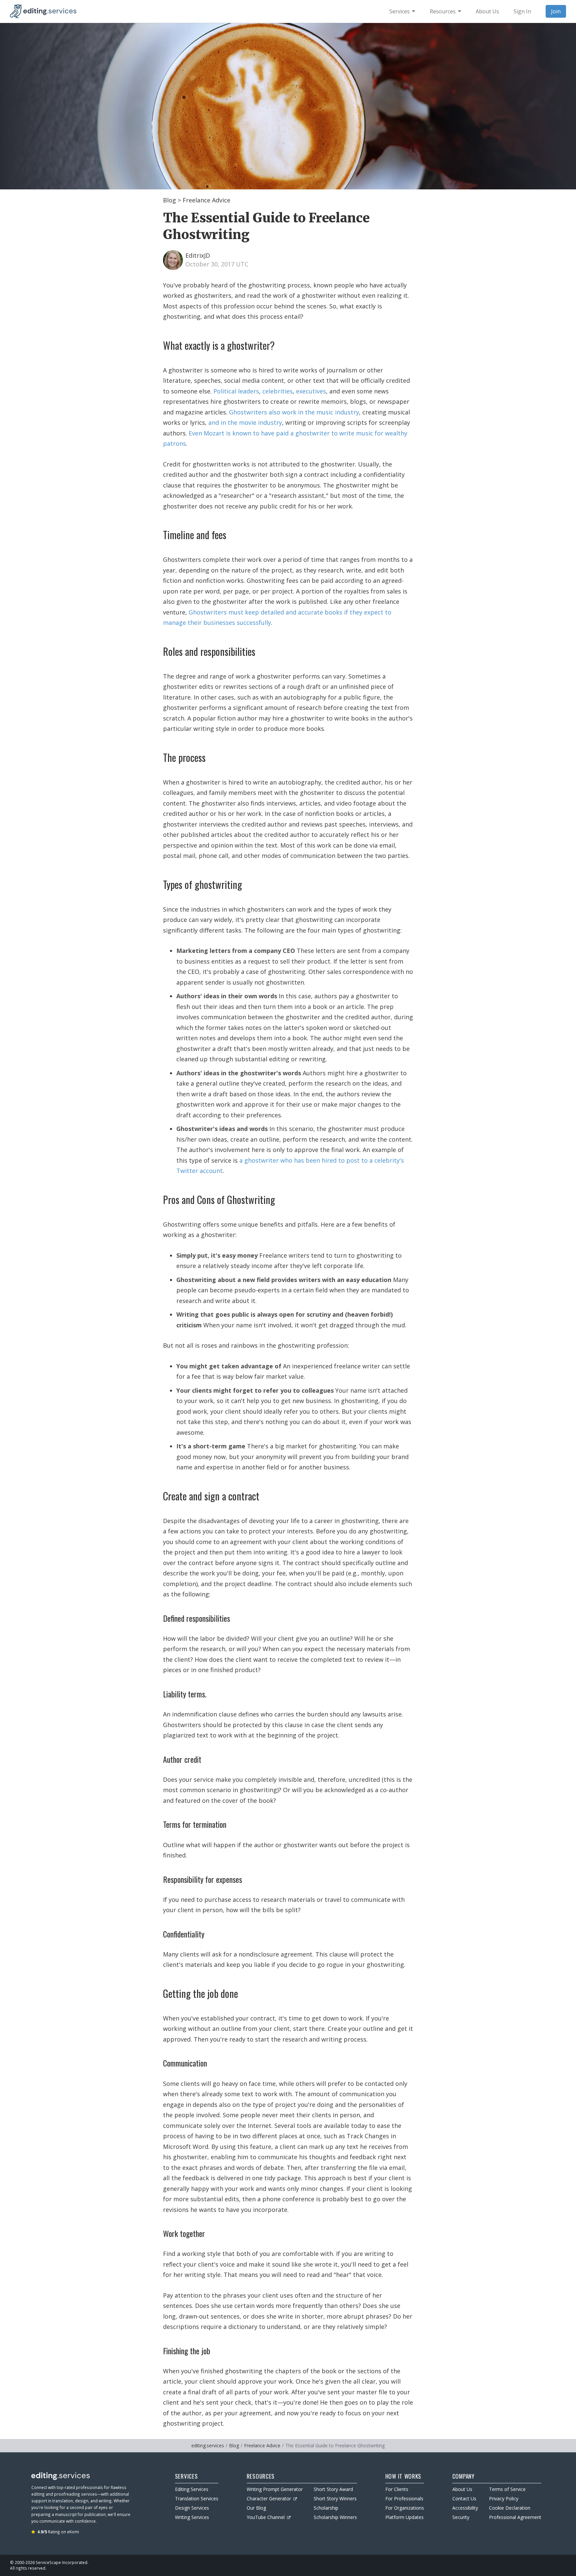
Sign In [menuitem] (522, 11)
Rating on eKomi (58, 2532)
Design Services (192, 2508)
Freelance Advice (206, 200)
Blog (169, 200)
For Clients (397, 2489)
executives (311, 391)
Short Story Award (333, 2489)
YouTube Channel (266, 2517)
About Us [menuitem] (487, 11)
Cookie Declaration (510, 2508)
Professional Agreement (515, 2517)
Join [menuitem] (556, 11)
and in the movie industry (245, 422)
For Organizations (405, 2508)
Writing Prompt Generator (275, 2489)
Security (461, 2517)
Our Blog (256, 2508)
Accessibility (465, 2508)
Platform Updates (404, 2517)
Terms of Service (507, 2489)
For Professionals (404, 2498)
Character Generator (269, 2498)
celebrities (277, 391)
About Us (462, 2489)
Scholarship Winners (335, 2517)
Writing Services (192, 2517)
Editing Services (192, 2489)
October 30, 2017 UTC (217, 264)
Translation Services (197, 2498)
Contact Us (464, 2498)
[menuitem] (402, 11)
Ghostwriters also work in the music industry (294, 412)
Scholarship (326, 2508)
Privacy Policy (504, 2498)
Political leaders (236, 391)
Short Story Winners (335, 2498)
